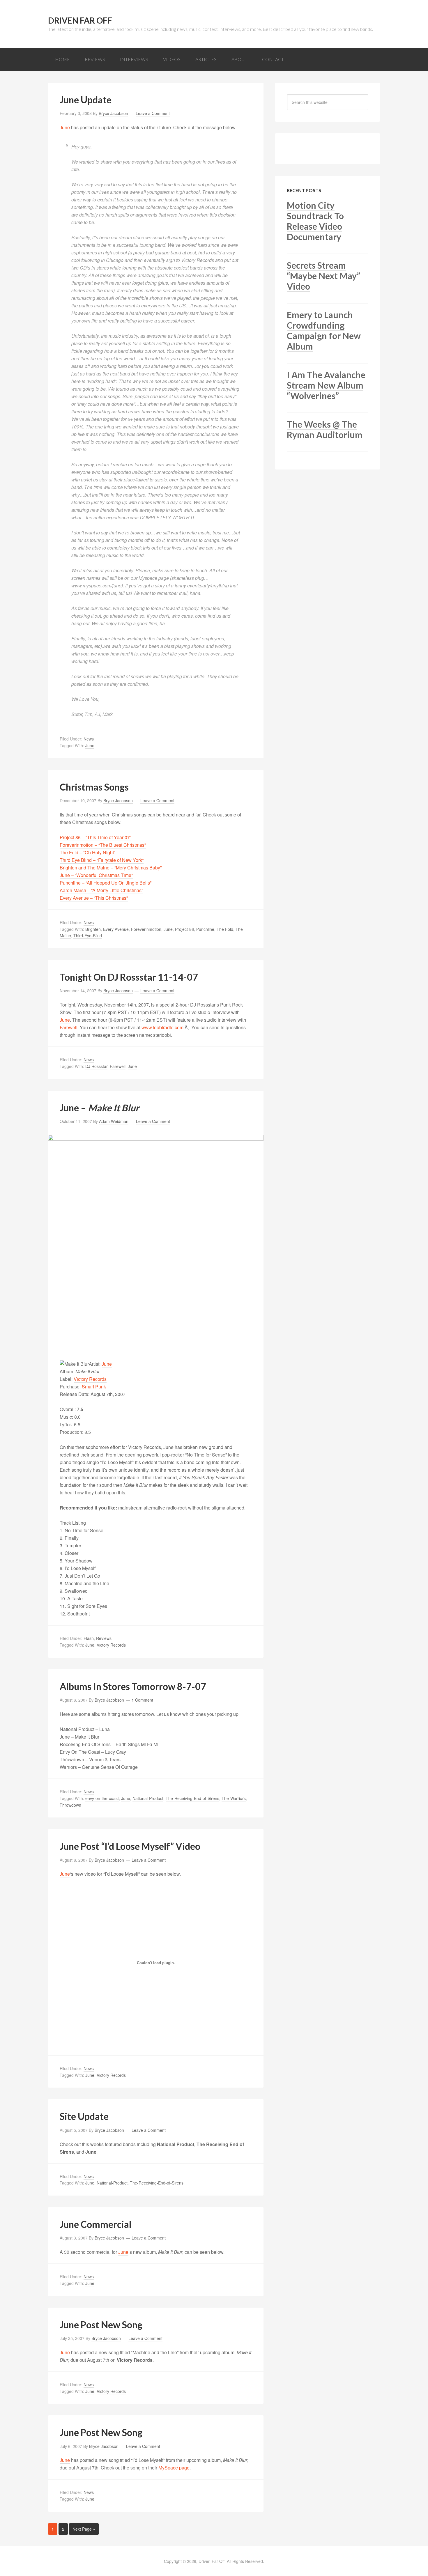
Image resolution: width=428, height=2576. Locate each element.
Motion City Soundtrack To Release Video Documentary (315, 221)
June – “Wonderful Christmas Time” (96, 875)
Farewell (69, 1027)
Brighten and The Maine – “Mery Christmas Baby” (111, 868)
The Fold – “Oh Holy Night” (87, 852)
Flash (89, 1638)
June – (99, 1108)
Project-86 (184, 929)
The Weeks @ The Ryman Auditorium (325, 429)
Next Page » (84, 2529)
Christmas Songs (94, 787)
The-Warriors (234, 1798)
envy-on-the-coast (102, 1798)
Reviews (104, 1638)
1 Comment (142, 1700)
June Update (86, 100)
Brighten (93, 929)
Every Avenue (116, 929)
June (65, 127)
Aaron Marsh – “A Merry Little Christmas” (101, 890)
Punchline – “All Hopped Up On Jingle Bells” (106, 883)
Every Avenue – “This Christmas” (94, 898)
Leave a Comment (153, 113)
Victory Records (90, 1379)
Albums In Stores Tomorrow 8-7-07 (133, 1686)
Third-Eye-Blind (88, 936)
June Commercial (95, 2224)
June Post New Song (101, 2325)
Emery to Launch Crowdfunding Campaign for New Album (324, 330)
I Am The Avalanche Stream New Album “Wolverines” (326, 385)
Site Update (84, 2116)
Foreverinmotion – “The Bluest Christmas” (103, 845)
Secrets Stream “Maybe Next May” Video (323, 276)
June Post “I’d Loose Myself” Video (130, 1846)
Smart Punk (94, 1387)
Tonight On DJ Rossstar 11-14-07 (129, 977)
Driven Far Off (80, 20)
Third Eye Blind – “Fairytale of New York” (102, 860)
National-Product (148, 1798)
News (89, 739)
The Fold (225, 929)
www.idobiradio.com (162, 1027)
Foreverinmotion (146, 929)
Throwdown (70, 1805)
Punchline (205, 929)
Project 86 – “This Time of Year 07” (95, 837)
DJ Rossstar (96, 1066)
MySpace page (174, 2468)
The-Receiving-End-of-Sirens (192, 1798)
